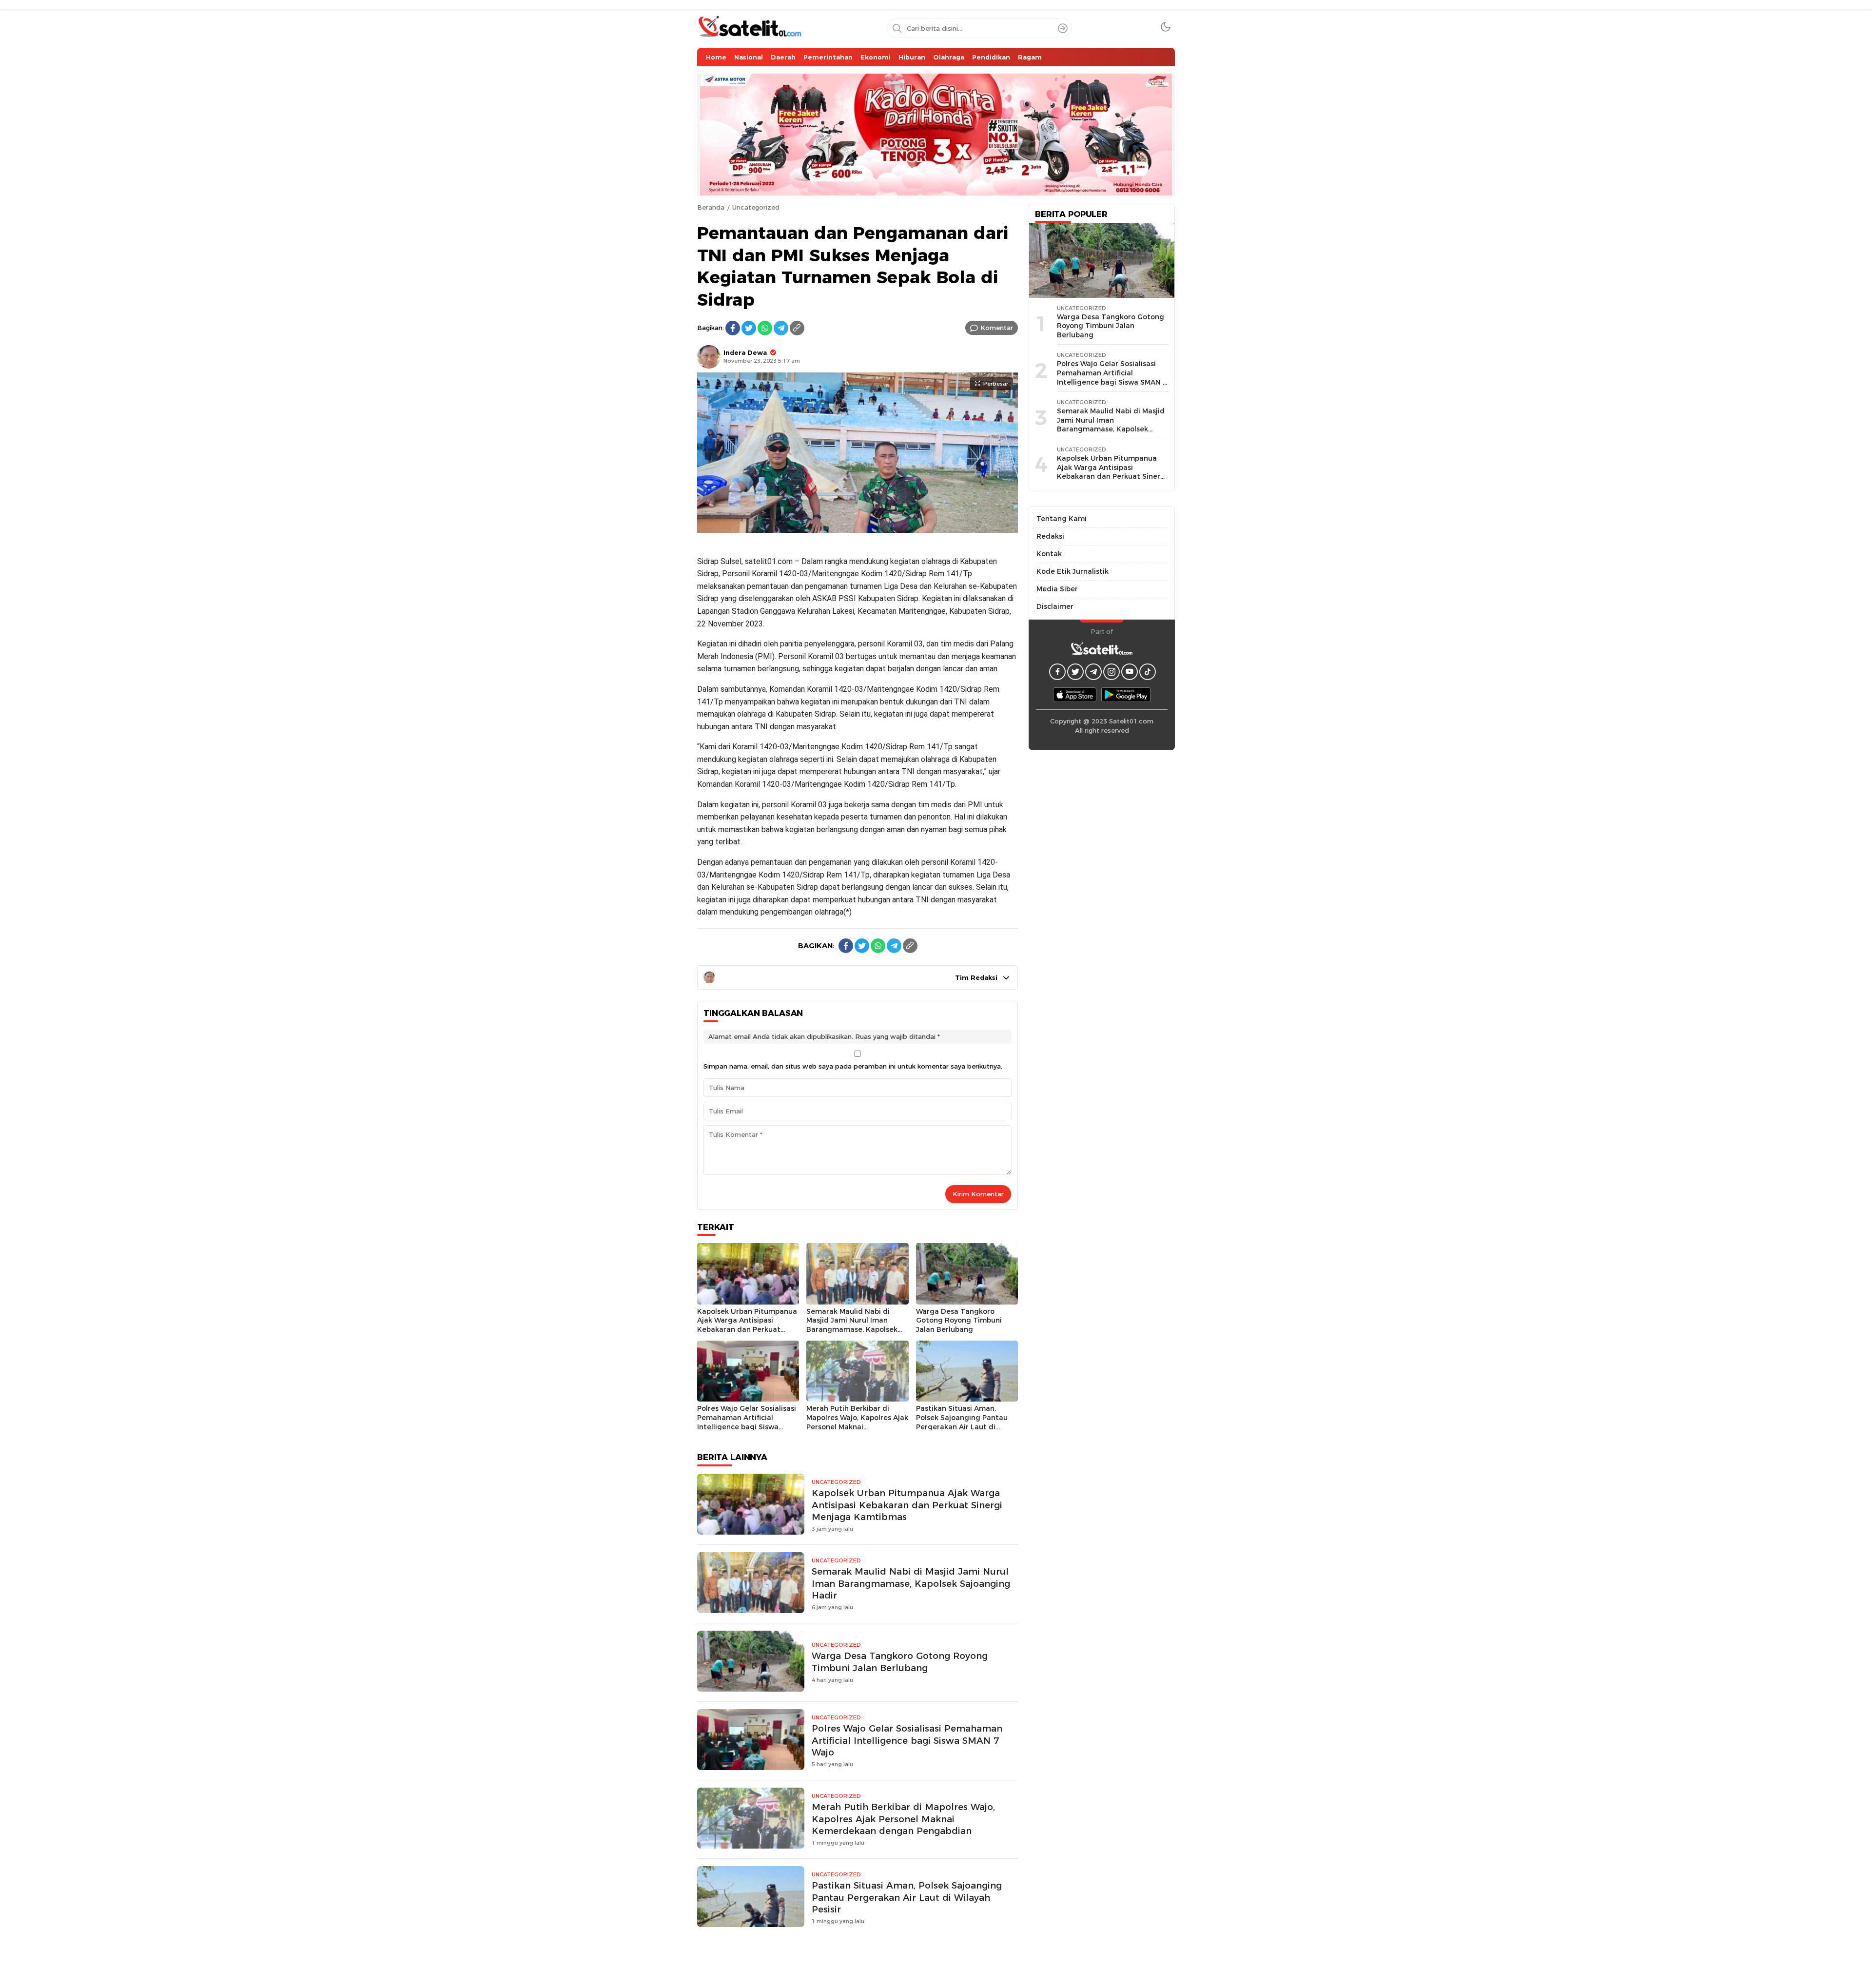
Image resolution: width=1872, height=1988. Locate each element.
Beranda (711, 207)
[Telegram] (781, 328)
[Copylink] (797, 328)
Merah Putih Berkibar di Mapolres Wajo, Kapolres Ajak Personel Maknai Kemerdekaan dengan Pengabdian (857, 1426)
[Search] (1063, 28)
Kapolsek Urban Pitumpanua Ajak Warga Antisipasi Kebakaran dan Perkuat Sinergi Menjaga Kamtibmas (747, 1325)
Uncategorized (756, 207)
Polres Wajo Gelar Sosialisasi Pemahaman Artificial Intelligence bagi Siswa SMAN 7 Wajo (747, 1422)
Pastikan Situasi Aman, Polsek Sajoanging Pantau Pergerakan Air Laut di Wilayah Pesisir (962, 1422)
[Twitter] (749, 328)
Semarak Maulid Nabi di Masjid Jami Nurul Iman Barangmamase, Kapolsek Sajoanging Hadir (852, 1325)
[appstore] (1075, 694)
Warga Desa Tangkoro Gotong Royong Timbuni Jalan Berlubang (959, 1320)
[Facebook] (733, 328)
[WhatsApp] (765, 328)
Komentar (997, 328)
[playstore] (1126, 694)
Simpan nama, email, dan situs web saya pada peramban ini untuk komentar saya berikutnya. (853, 1066)
